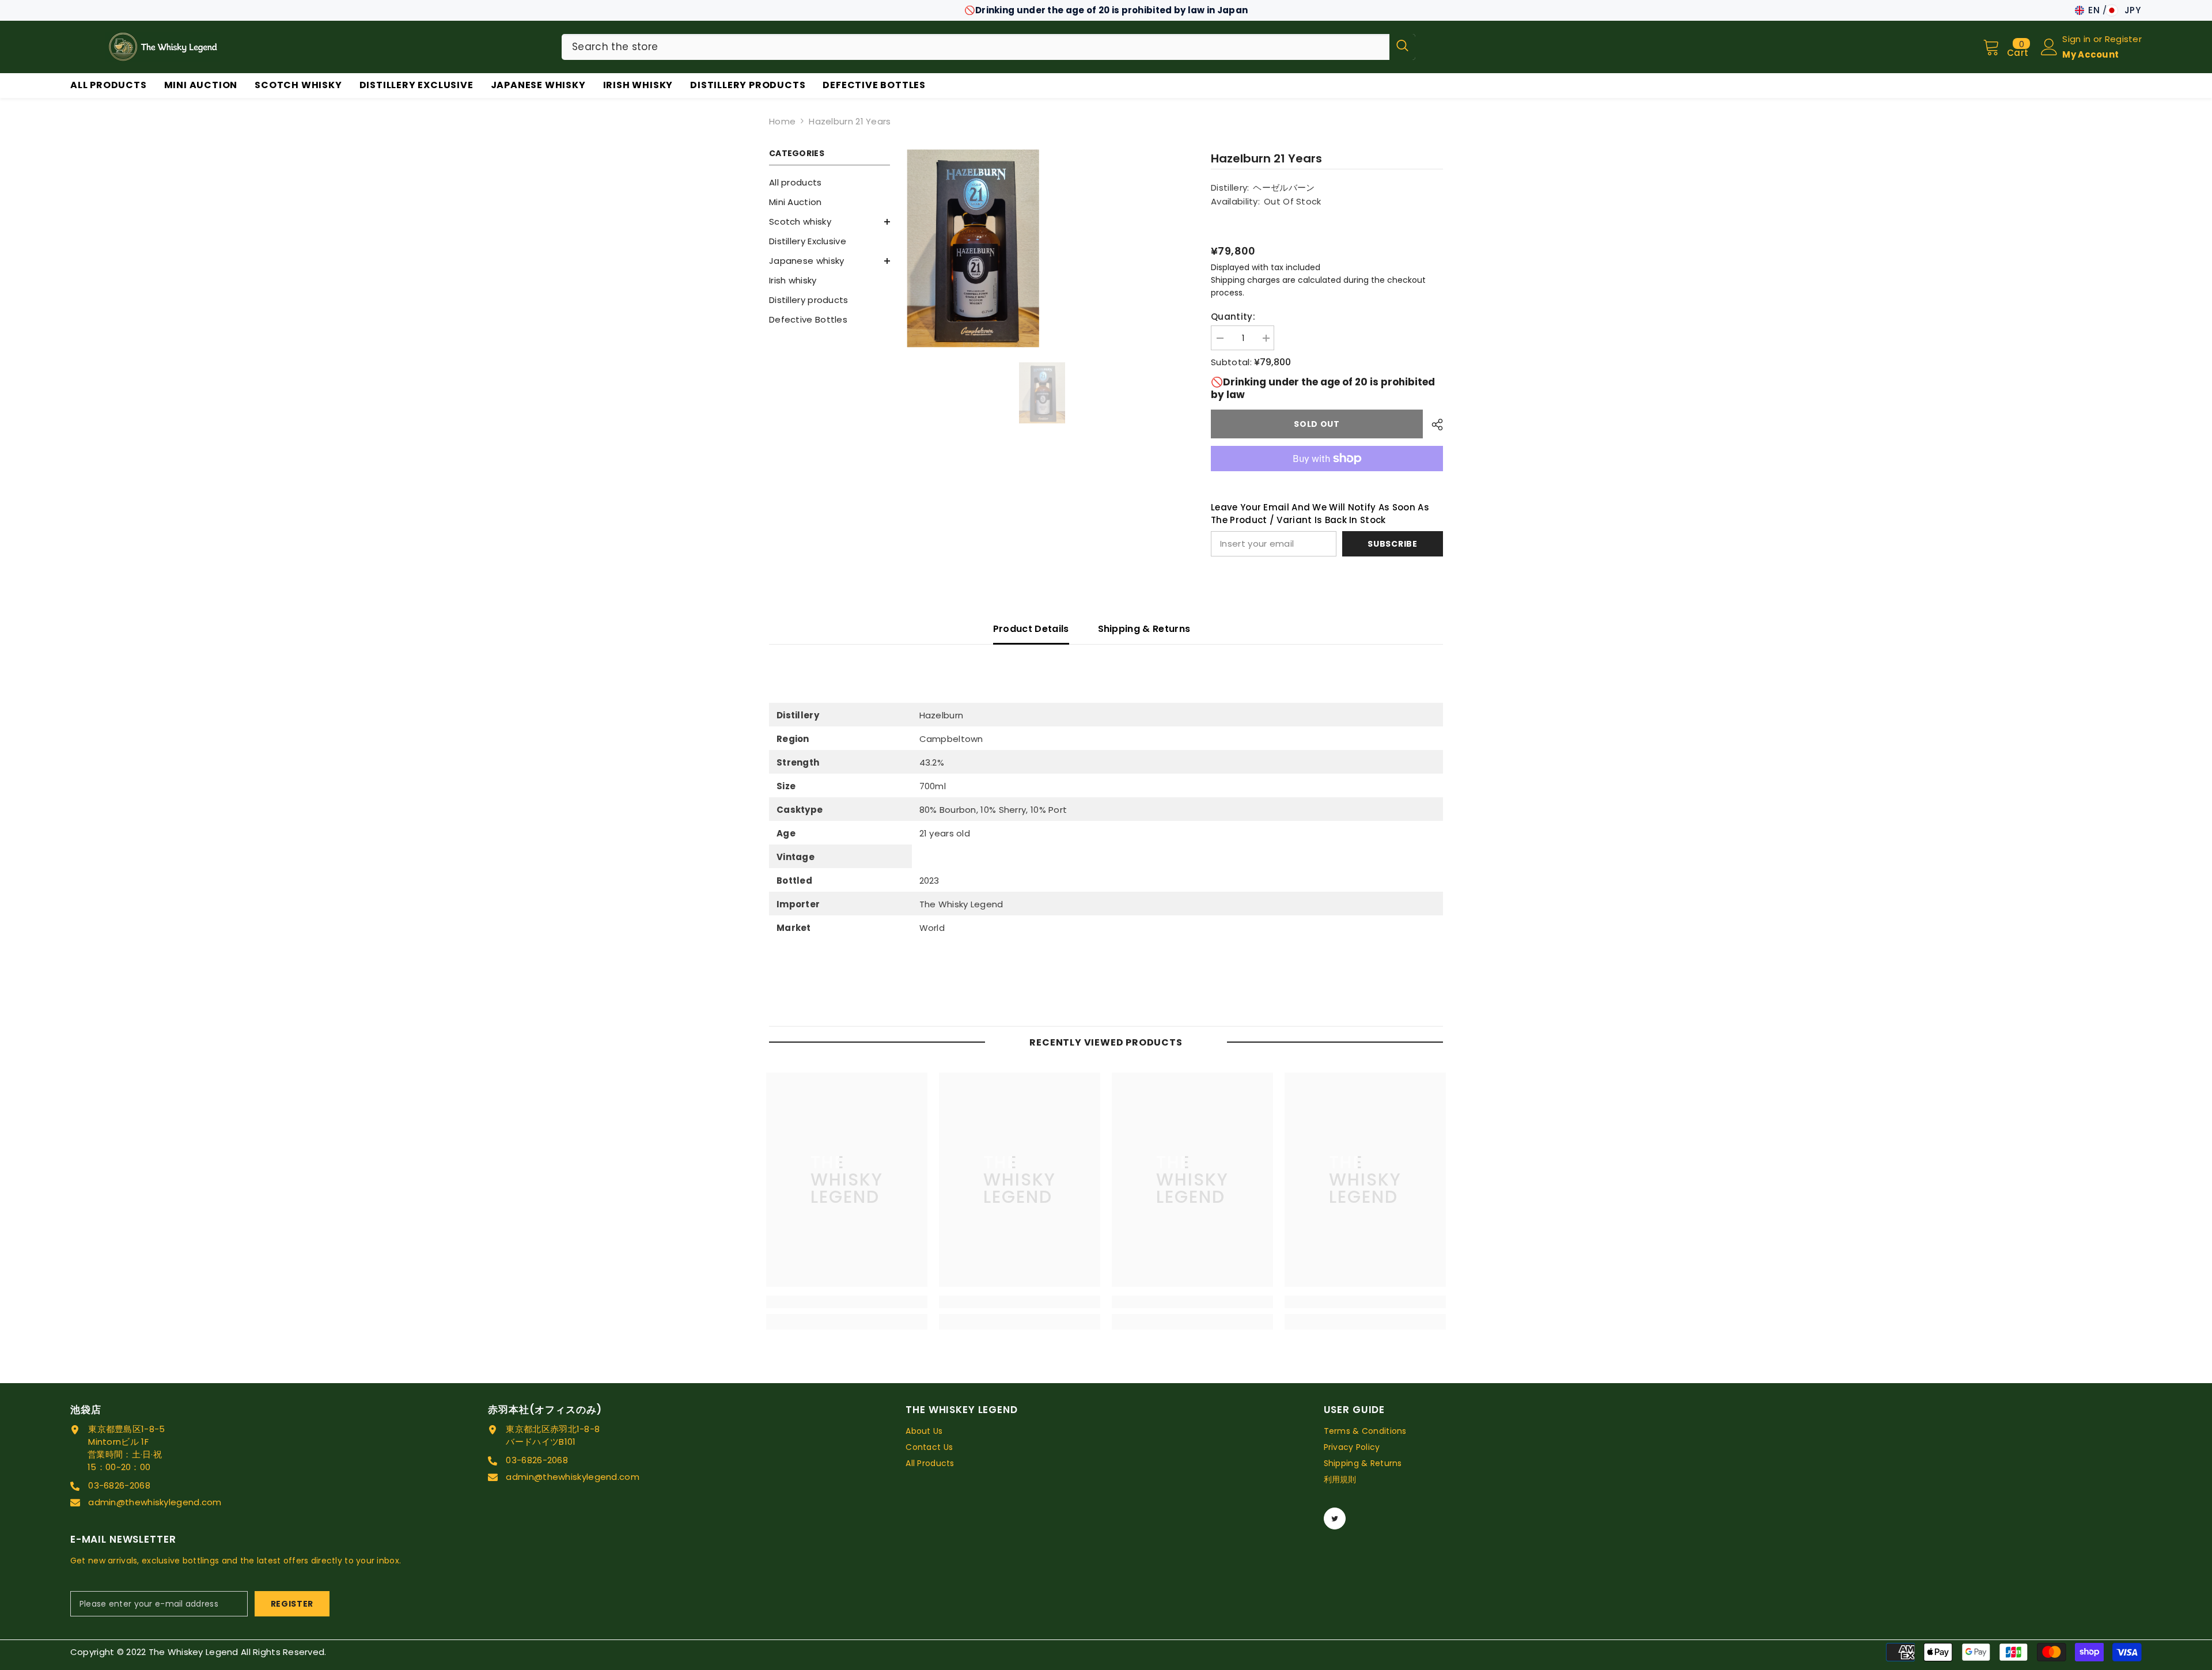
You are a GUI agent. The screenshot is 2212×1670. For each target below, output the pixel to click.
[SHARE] (1433, 425)
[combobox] (976, 47)
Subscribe (1392, 544)
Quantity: (1233, 317)
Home (782, 121)
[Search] (988, 47)
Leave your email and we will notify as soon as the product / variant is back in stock (1320, 514)
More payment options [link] (1327, 478)
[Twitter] (1335, 1518)
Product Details (1031, 629)
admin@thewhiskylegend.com (155, 1502)
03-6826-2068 (119, 1485)
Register (2123, 39)
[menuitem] (829, 183)
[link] (847, 1302)
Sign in (2077, 39)
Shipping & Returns (1144, 629)
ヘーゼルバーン (1284, 188)
